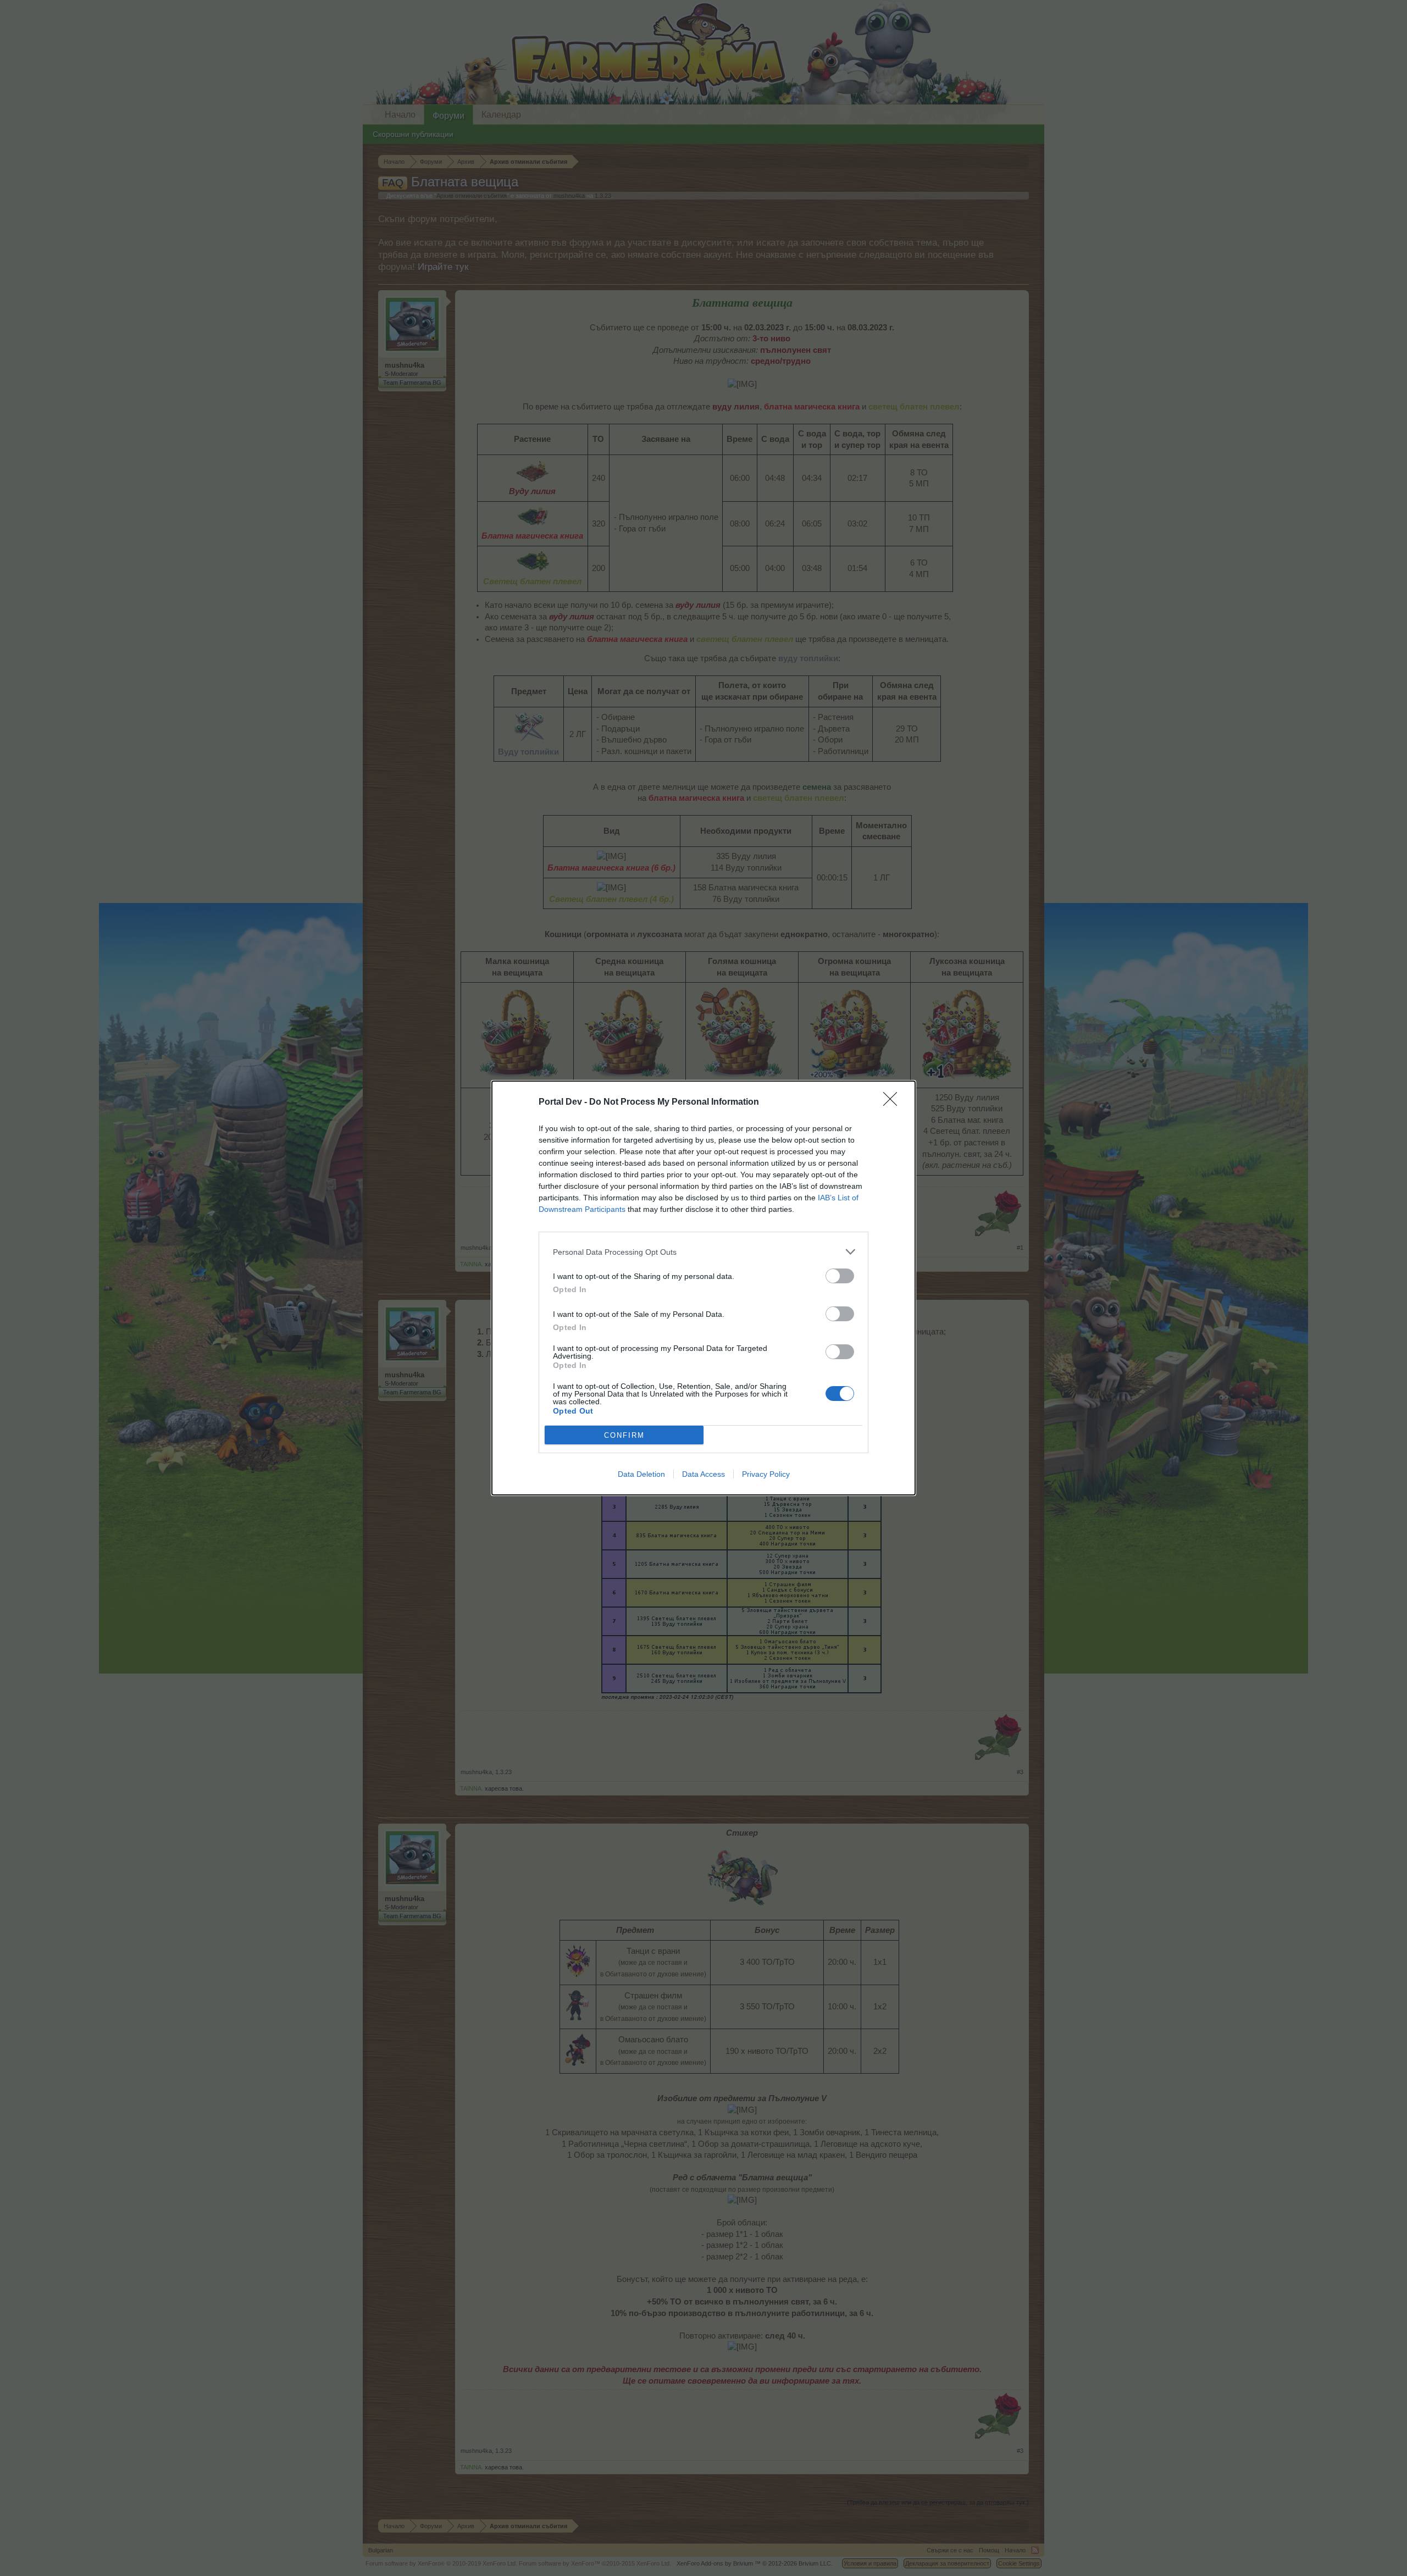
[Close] (894, 1103)
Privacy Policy (766, 1474)
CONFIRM (624, 1435)
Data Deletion (641, 1474)
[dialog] (703, 1288)
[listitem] (703, 1252)
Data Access (703, 1474)
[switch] (840, 1276)
